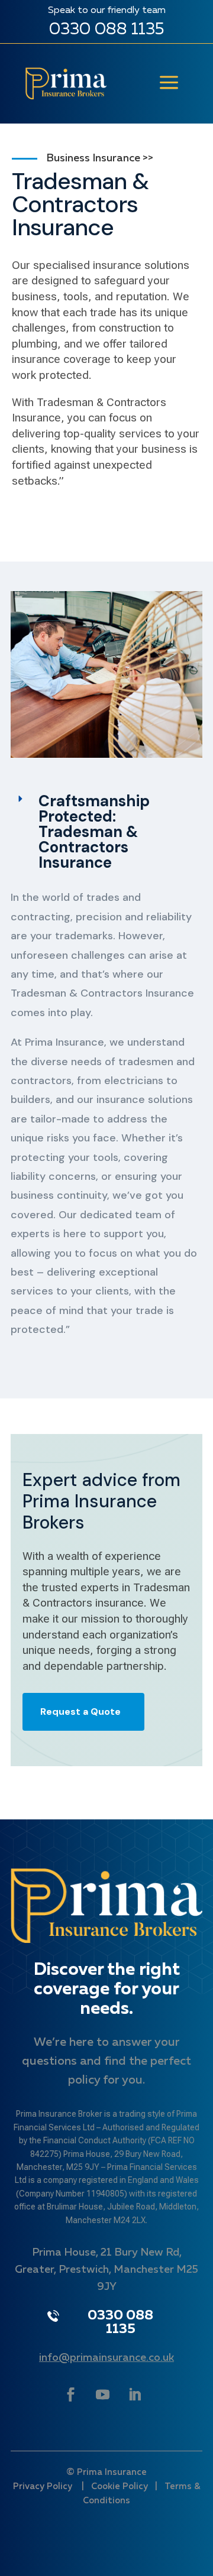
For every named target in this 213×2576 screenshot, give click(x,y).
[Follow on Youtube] (102, 2395)
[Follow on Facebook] (70, 2395)
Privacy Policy (44, 2486)
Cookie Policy (120, 2486)
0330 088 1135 (106, 30)
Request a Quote (80, 1712)
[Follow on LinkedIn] (134, 2395)
